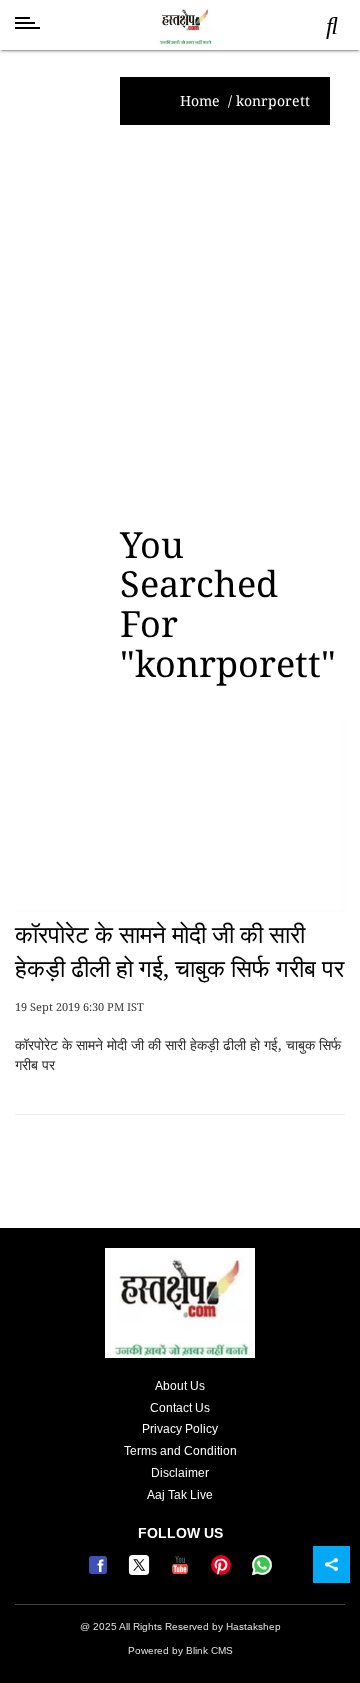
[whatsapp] (262, 1571)
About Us (180, 1386)
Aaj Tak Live (180, 1495)
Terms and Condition (180, 1451)
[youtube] (182, 1571)
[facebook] (100, 1571)
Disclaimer (180, 1473)
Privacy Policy (180, 1429)
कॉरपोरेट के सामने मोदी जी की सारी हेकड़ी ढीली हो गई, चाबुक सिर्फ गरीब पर (179, 950)
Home (200, 100)
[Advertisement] (180, 325)
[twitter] (141, 1571)
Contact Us (180, 1408)
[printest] (223, 1571)
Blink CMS (209, 1650)
